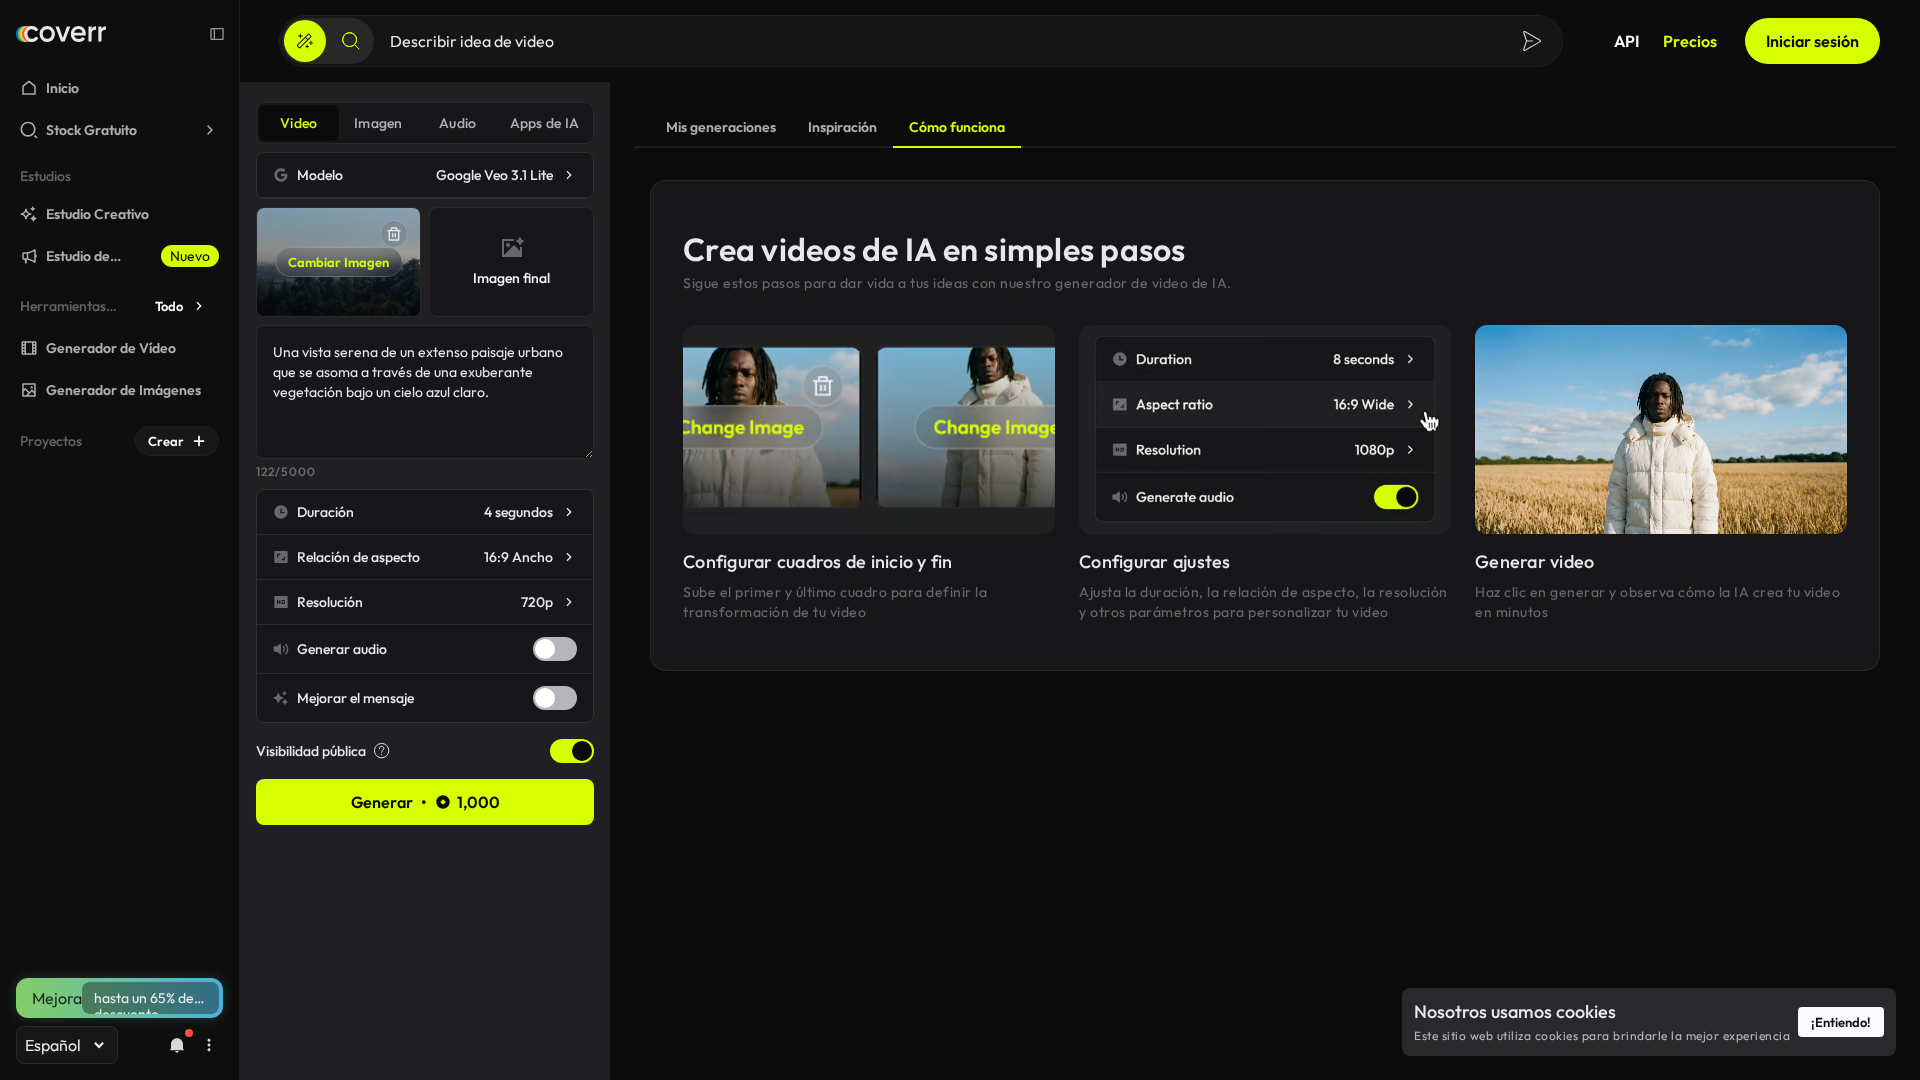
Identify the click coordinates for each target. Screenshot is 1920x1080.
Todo (169, 306)
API (1626, 41)
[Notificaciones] (177, 1045)
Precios (1690, 41)
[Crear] (305, 41)
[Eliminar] (394, 234)
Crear (166, 441)
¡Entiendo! (1841, 1022)
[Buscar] (351, 41)
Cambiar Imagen (338, 262)
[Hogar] (61, 34)
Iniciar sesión (1812, 41)
